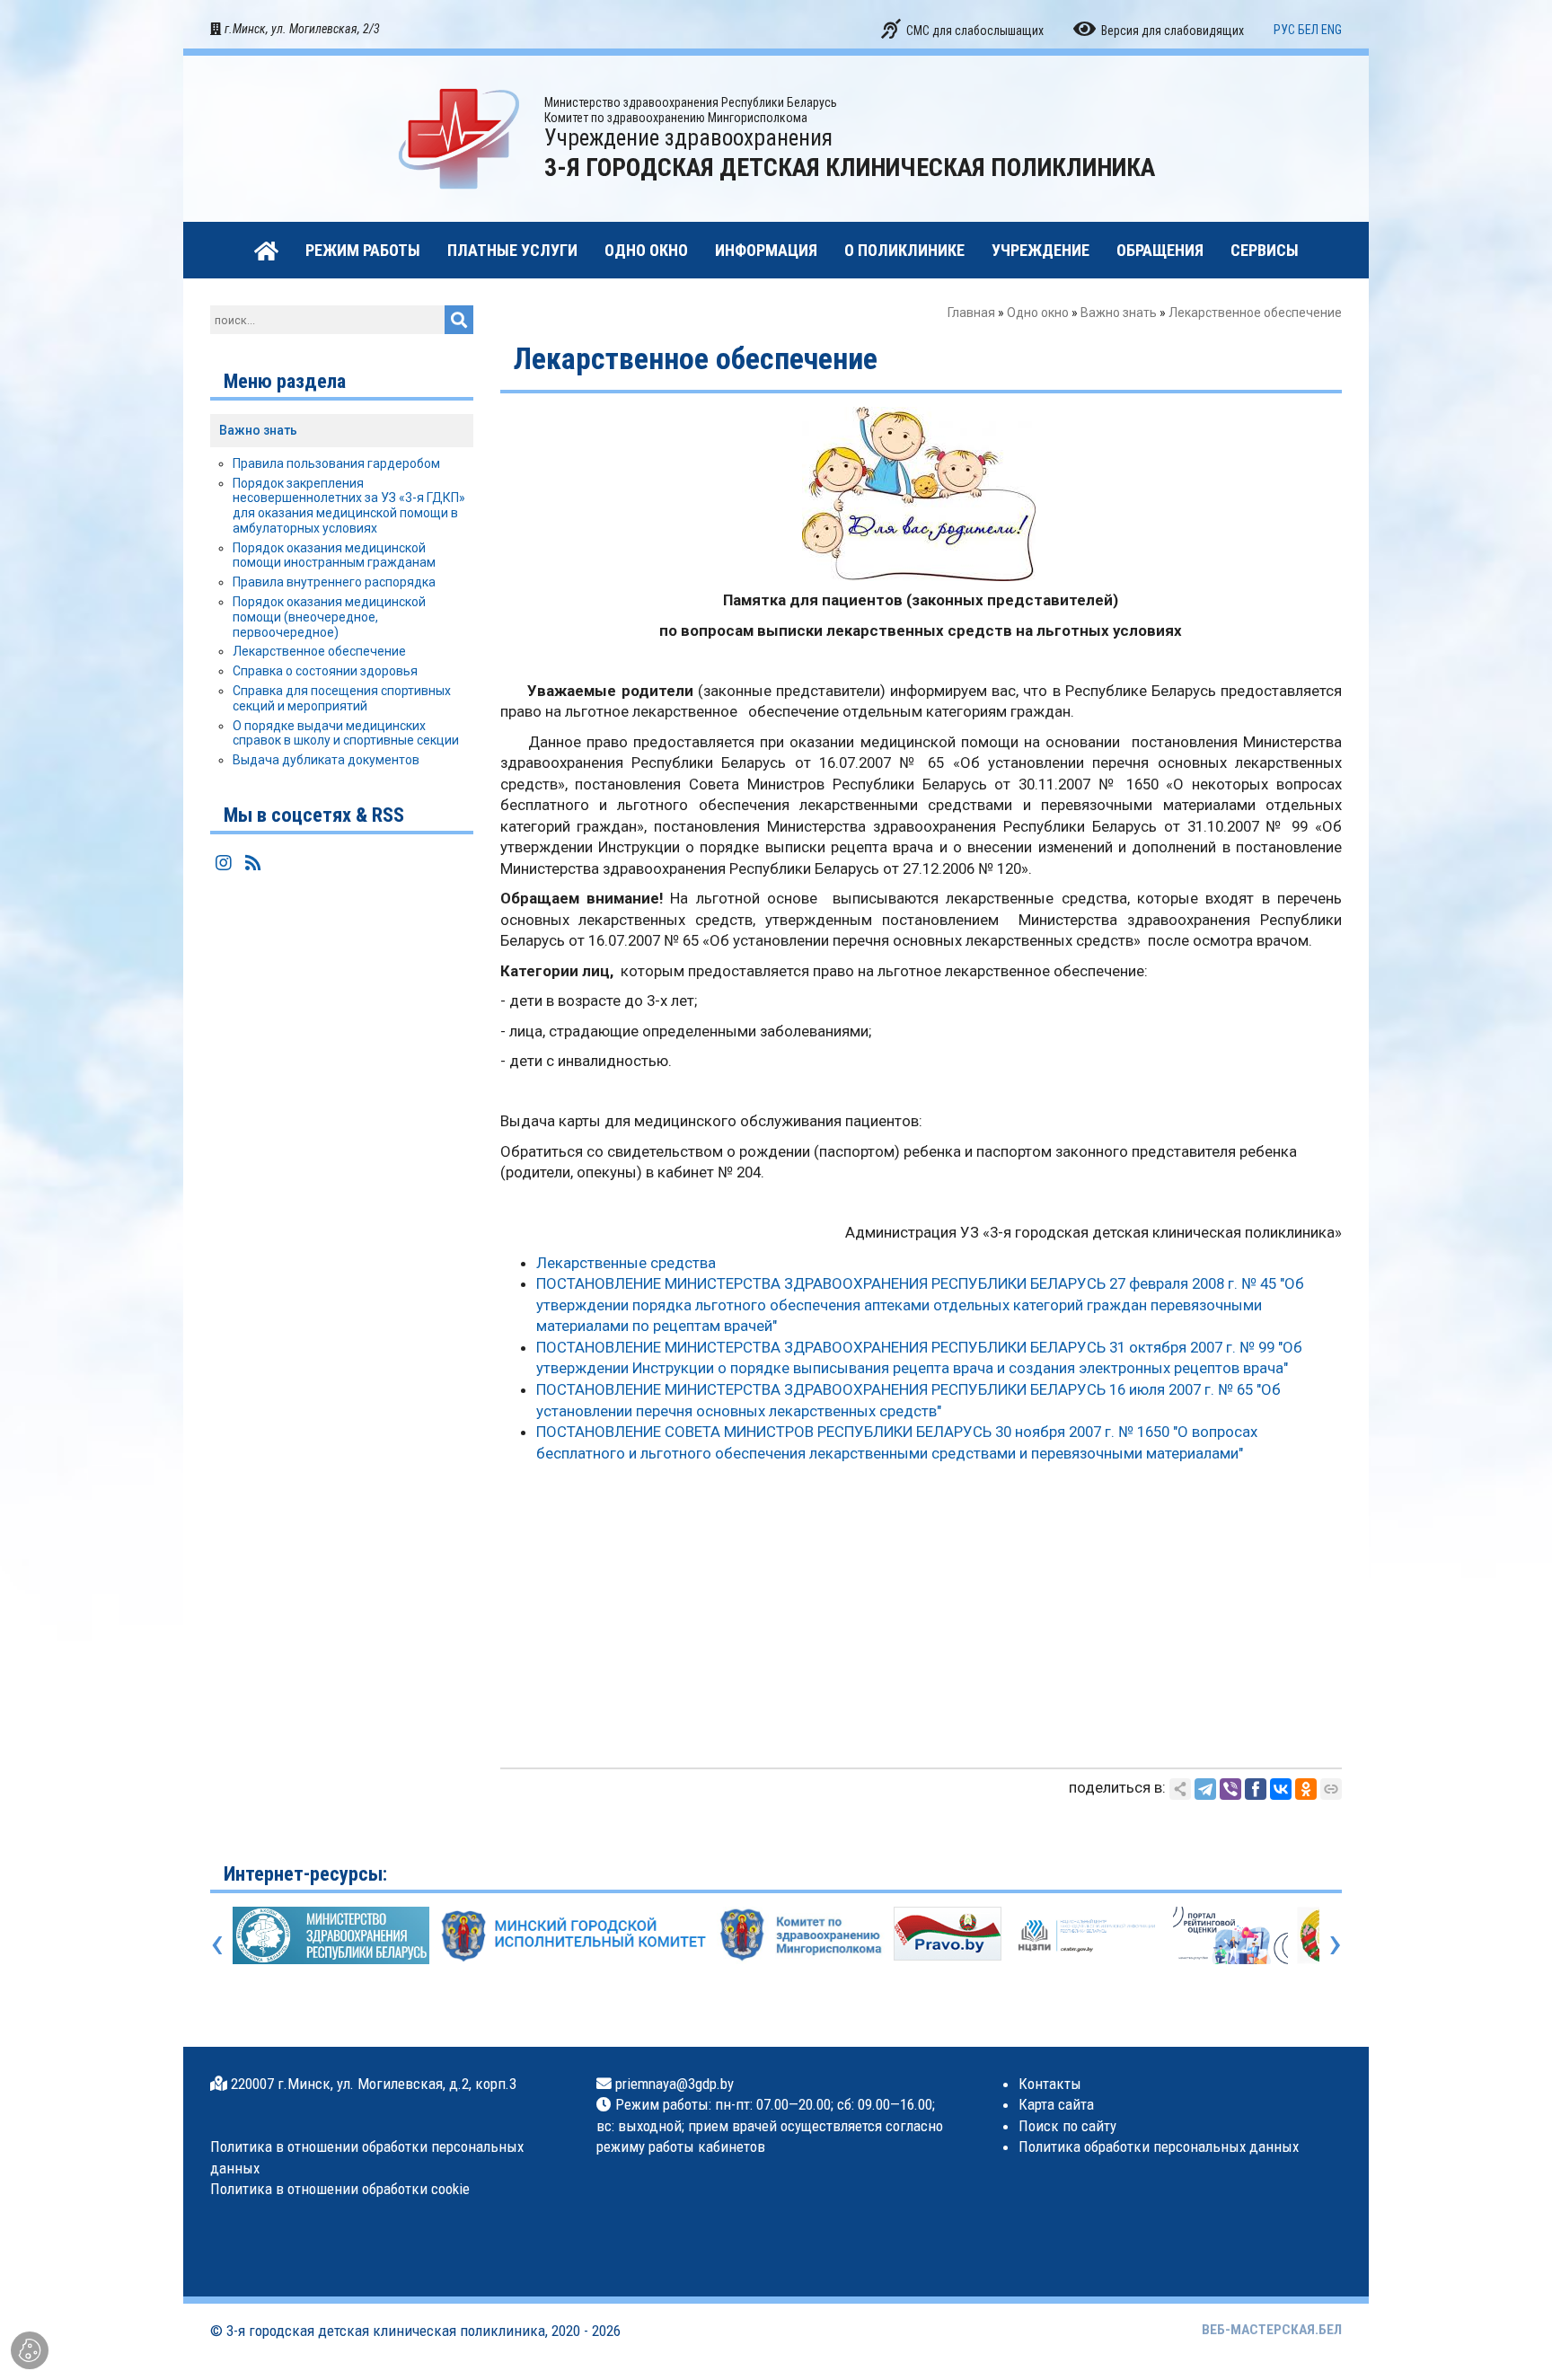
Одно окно (1038, 313)
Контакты (1050, 2084)
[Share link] (1180, 1789)
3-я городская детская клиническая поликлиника (386, 2331)
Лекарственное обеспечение (319, 651)
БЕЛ (1308, 30)
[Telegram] (1205, 1789)
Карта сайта (1056, 2104)
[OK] (1306, 1789)
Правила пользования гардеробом (336, 463)
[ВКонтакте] (1281, 1789)
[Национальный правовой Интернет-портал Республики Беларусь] (948, 1933)
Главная (971, 313)
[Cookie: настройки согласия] (30, 2350)
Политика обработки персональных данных (1159, 2146)
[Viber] (1230, 1789)
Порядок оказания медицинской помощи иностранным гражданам (334, 555)
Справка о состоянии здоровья (325, 671)
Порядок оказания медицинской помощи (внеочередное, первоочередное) (329, 617)
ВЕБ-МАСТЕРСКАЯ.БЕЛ (1272, 2330)
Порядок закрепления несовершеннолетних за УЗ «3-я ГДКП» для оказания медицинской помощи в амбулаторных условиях (349, 506)
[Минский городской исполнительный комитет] (573, 1935)
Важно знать (1119, 313)
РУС (1284, 30)
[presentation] (217, 1943)
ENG (1332, 30)
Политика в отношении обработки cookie (340, 2189)
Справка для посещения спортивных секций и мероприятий (342, 698)
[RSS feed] (253, 863)
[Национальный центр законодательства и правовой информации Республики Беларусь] (1087, 1935)
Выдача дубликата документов (326, 760)
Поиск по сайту (1067, 2126)
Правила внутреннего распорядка (334, 582)
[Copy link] (1331, 1789)
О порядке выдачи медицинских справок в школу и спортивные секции (346, 733)
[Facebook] (1256, 1789)
